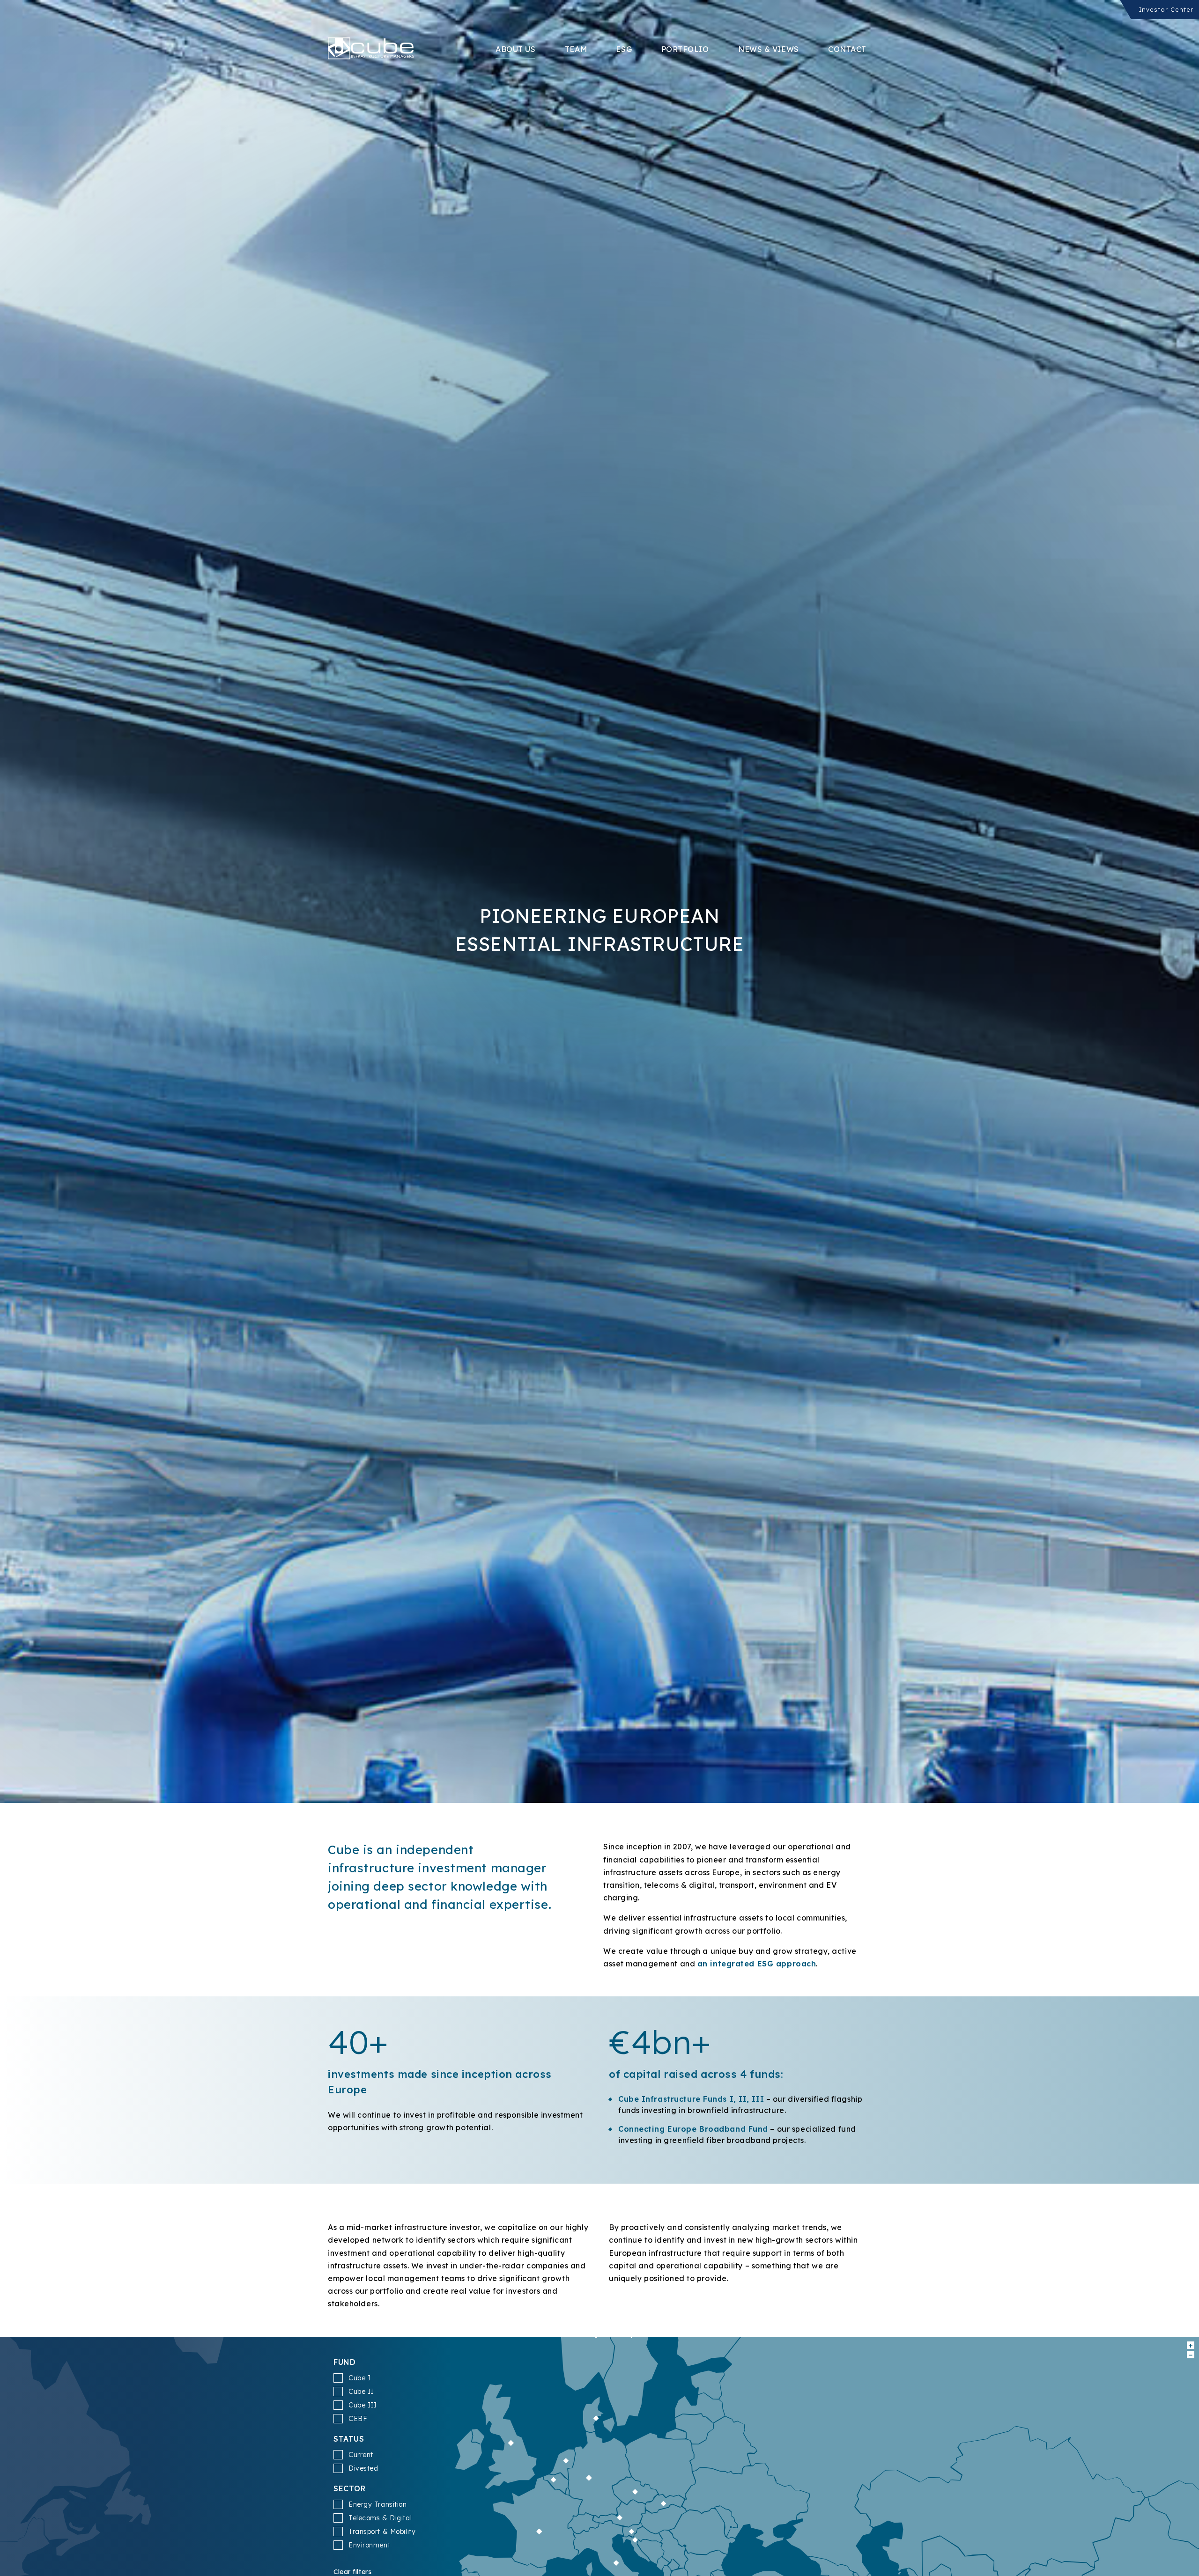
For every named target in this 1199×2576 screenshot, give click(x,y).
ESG (624, 49)
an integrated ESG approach (757, 1964)
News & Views (769, 49)
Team (576, 49)
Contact (847, 49)
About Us (515, 49)
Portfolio (685, 49)
